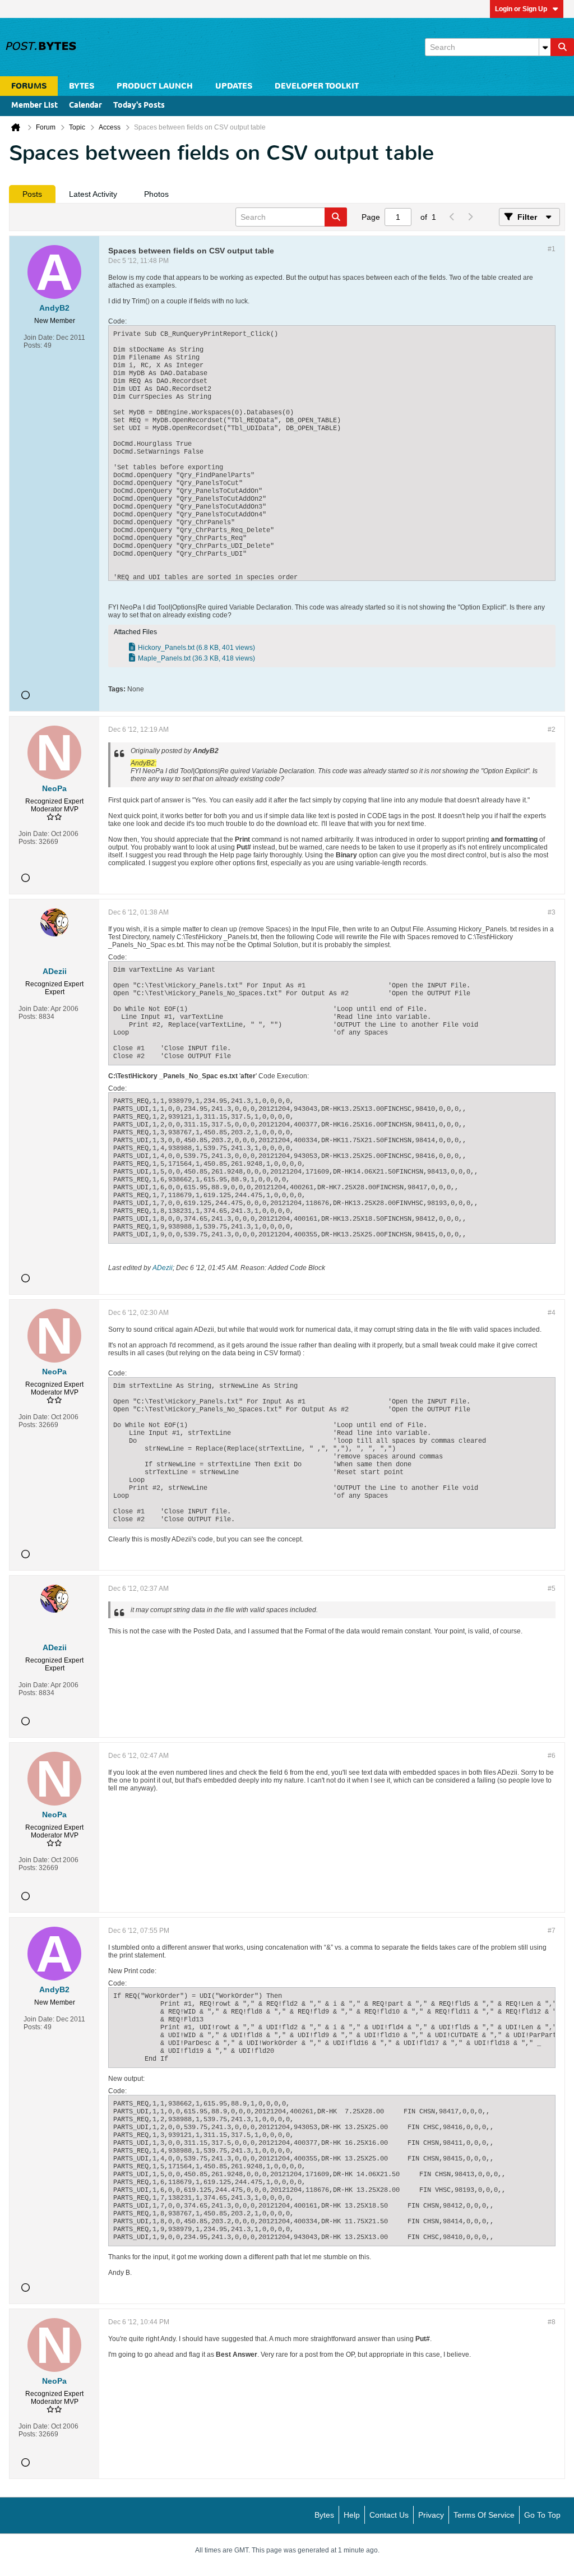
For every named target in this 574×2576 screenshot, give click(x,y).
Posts (32, 194)
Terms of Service (484, 2515)
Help (352, 2515)
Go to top (542, 2515)
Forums (29, 86)
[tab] (32, 194)
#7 (552, 1931)
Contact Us (389, 2515)
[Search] (562, 47)
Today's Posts (139, 106)
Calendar (85, 106)
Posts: (33, 345)
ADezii (163, 1268)
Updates (234, 86)
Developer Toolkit (317, 86)
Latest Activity (93, 194)
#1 (552, 249)
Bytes (324, 2515)
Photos (156, 194)
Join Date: (39, 338)
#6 (552, 1756)
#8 (552, 2322)
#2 (552, 730)
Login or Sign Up (521, 9)
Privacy (431, 2515)
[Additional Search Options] (545, 47)
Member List (34, 106)
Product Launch (155, 86)
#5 (552, 1589)
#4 (552, 1313)
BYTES (82, 86)
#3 (552, 912)
